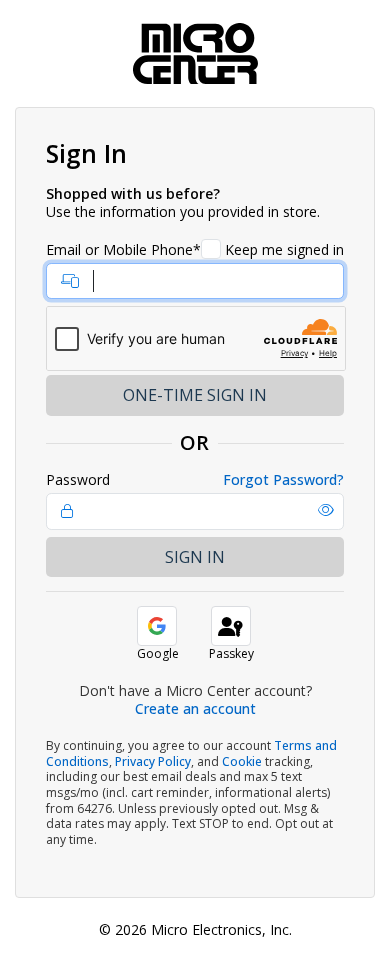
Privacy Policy (153, 761)
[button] (326, 510)
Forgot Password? (283, 480)
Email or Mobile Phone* (123, 250)
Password (78, 480)
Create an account (195, 708)
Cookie (242, 761)
